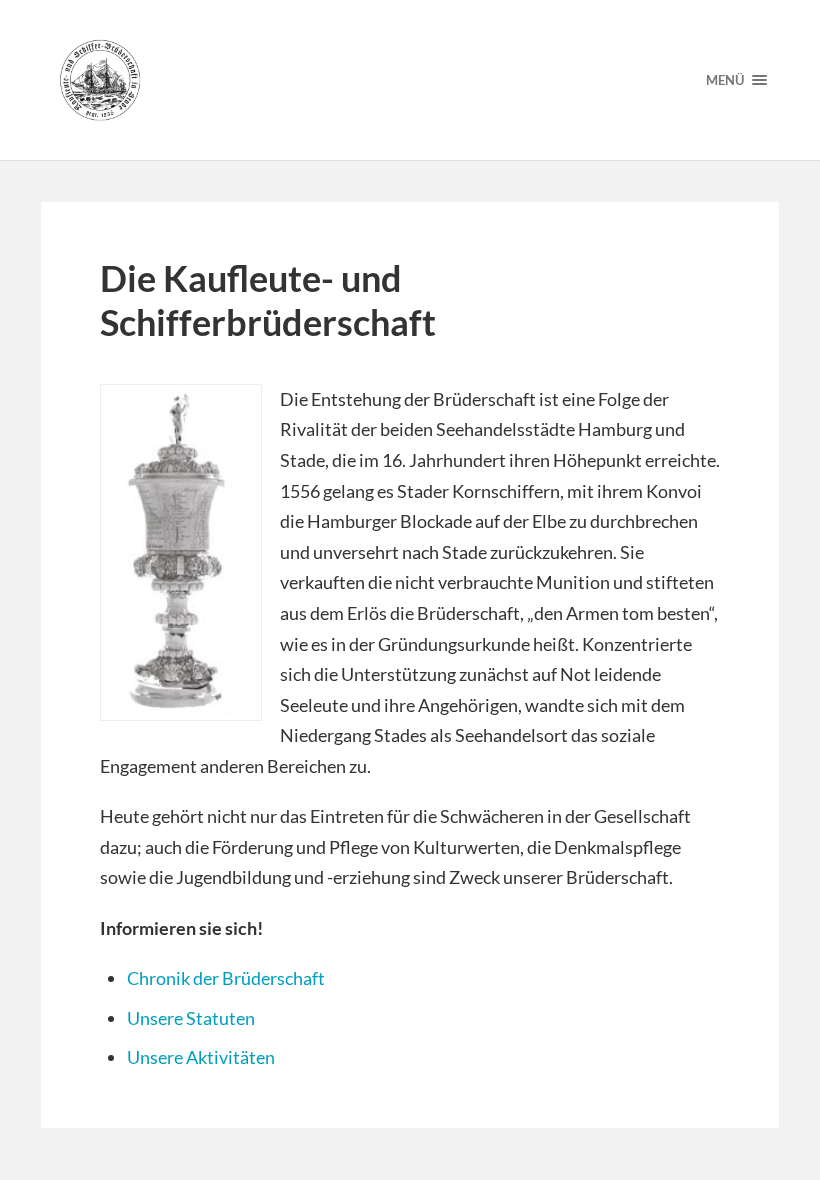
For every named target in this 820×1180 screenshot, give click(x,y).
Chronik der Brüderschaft (226, 978)
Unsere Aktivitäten (201, 1057)
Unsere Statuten (191, 1018)
